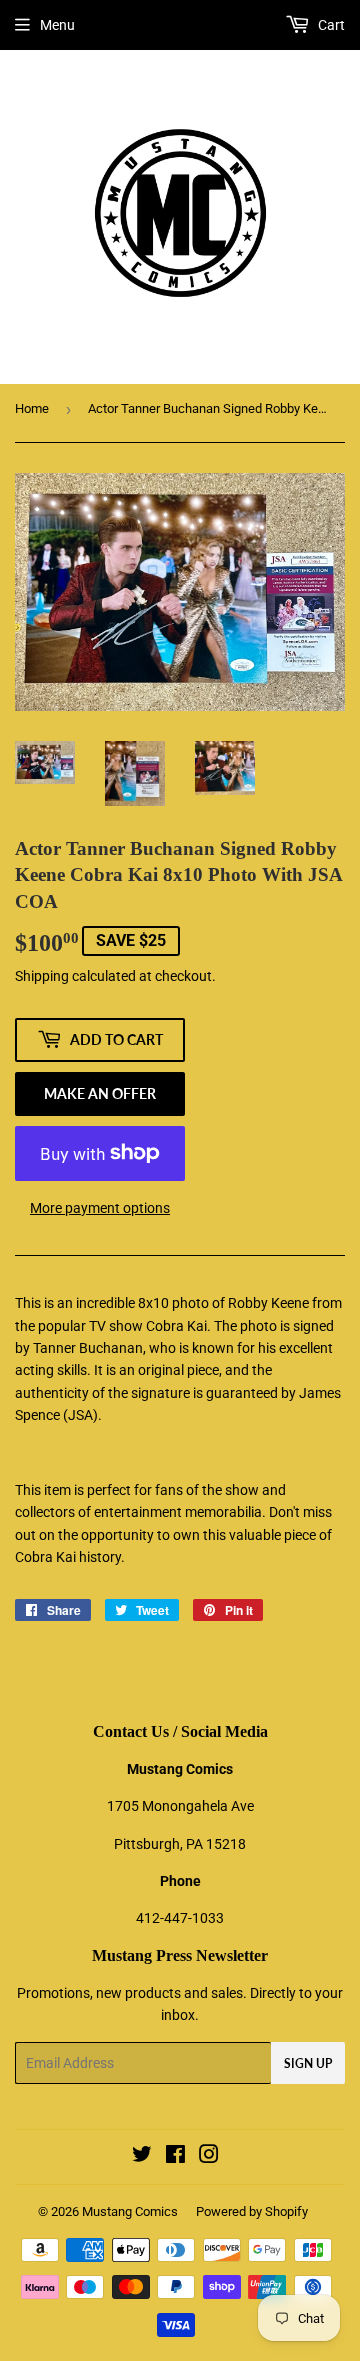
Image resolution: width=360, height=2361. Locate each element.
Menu (57, 25)
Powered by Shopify (252, 2211)
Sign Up (308, 2063)
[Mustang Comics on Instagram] (209, 2157)
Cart (330, 25)
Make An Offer (100, 1093)
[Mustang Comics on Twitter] (142, 2157)
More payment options (100, 1208)
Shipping (42, 976)
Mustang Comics (130, 2211)
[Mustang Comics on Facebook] (175, 2157)
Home (32, 408)
